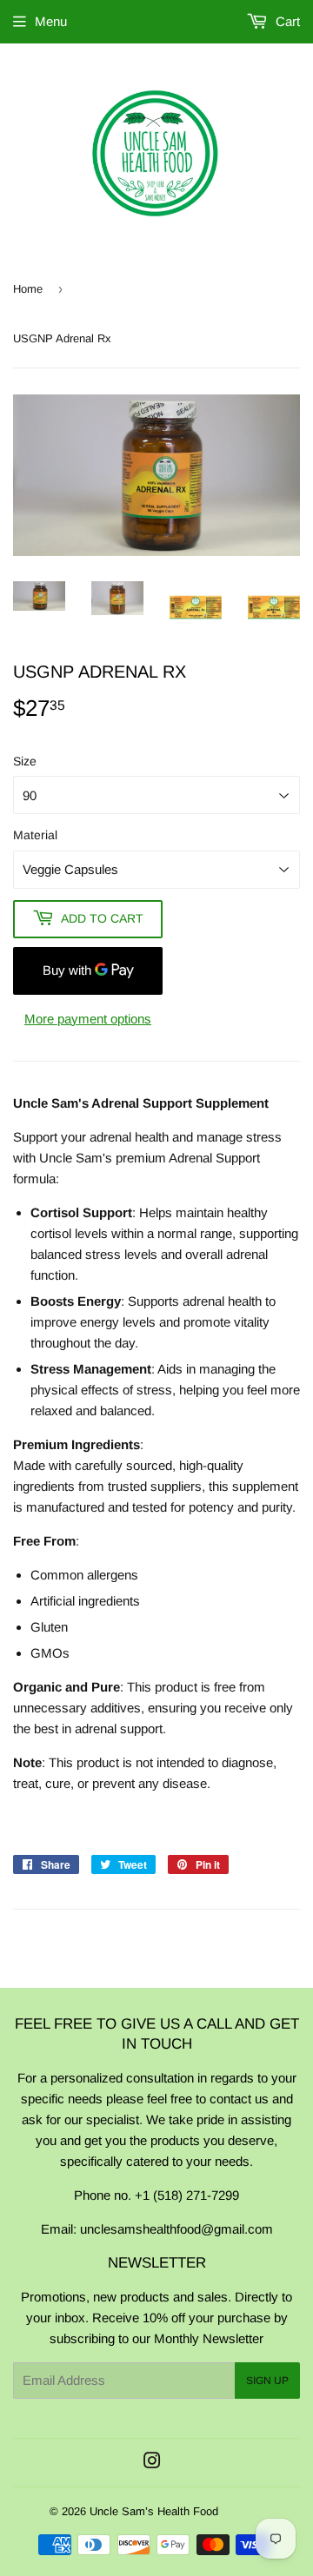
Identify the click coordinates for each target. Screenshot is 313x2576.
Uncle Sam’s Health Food (154, 2511)
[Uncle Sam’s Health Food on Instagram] (152, 2463)
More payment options (88, 1019)
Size (25, 761)
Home (28, 289)
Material (35, 835)
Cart (286, 21)
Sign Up (267, 2381)
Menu (51, 21)
